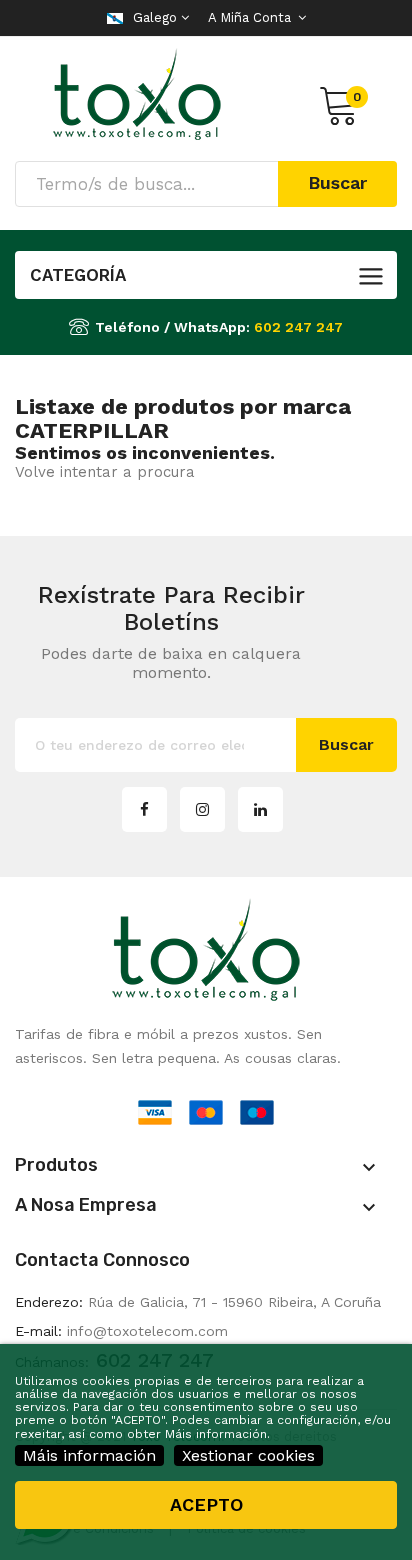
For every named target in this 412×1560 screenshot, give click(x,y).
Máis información (89, 1455)
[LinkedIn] (260, 809)
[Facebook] (144, 809)
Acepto (206, 1504)
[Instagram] (202, 809)
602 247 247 (298, 327)
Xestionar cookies (248, 1455)
